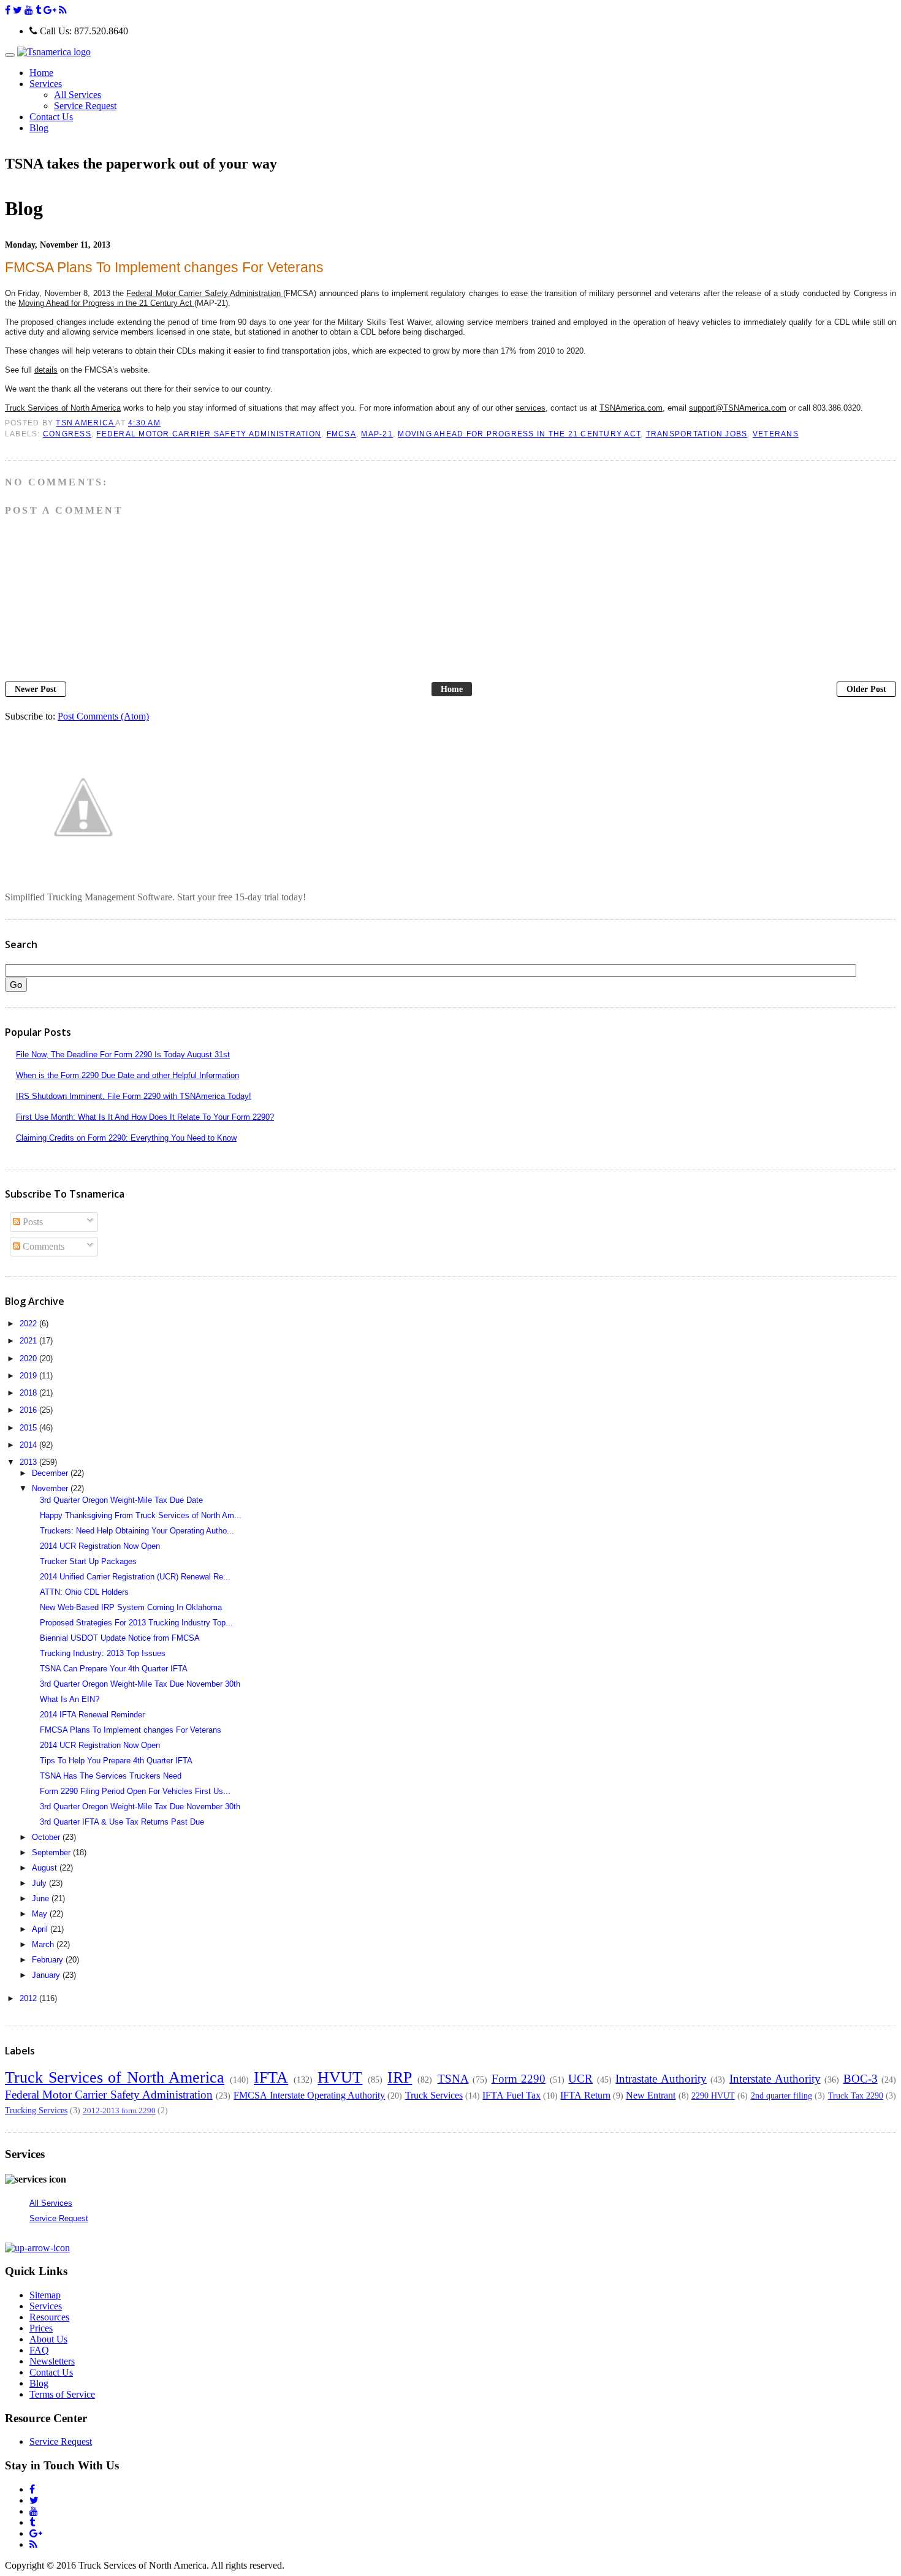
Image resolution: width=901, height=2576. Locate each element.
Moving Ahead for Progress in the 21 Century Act (519, 434)
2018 (29, 1393)
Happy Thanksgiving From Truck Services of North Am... (141, 1515)
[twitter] (17, 10)
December (51, 1473)
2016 (29, 1410)
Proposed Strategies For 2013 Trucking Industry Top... (136, 1623)
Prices (41, 2328)
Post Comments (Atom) (103, 716)
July (40, 1883)
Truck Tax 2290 (856, 2095)
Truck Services (434, 2095)
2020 (29, 1358)
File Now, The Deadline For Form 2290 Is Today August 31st (123, 1054)
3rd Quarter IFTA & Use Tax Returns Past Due (122, 1822)
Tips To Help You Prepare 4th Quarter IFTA (116, 1761)
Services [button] (46, 84)
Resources (49, 2317)
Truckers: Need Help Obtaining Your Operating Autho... (137, 1531)
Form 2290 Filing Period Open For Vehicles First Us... (135, 1791)
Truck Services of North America (115, 2077)
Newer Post (36, 689)
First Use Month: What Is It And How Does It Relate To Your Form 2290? (145, 1117)
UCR (580, 2079)
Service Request (85, 106)
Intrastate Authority (661, 2079)
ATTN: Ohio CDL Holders (84, 1592)
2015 (29, 1428)
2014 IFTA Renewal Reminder (92, 1715)
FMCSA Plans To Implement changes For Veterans (131, 1730)
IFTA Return (585, 2095)
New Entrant (651, 2095)
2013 (29, 1462)
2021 (29, 1341)
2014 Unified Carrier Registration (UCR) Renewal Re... (135, 1577)
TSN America (86, 423)
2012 (29, 1998)
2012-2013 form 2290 (119, 2111)
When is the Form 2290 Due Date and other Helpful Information (127, 1075)
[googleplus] (50, 10)
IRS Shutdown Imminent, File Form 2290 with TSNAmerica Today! (134, 1096)
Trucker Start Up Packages (88, 1561)
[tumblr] (38, 10)
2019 (29, 1376)
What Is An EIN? (70, 1699)
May (41, 1914)
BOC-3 (861, 2079)
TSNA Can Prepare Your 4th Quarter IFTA (114, 1669)
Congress (67, 434)
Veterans (776, 434)
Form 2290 (519, 2079)
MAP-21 (377, 434)
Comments (42, 1246)
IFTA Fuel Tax (511, 2095)
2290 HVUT (713, 2095)
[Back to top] (37, 2248)
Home (41, 73)
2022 (29, 1324)
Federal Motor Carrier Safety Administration (209, 434)
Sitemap (45, 2295)
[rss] (63, 10)
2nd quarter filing (781, 2095)
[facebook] (8, 10)
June (42, 1898)
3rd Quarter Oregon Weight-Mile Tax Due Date (121, 1500)
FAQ (39, 2350)
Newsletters (52, 2361)
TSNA (453, 2079)
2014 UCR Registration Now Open (100, 1546)
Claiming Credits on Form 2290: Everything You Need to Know (126, 1138)
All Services (78, 95)
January (47, 1975)
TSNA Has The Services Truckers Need (111, 1776)
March (44, 1944)
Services (46, 2306)
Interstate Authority (775, 2079)
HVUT (340, 2077)
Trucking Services (36, 2110)
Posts (32, 1222)
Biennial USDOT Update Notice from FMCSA (120, 1638)
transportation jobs (697, 434)
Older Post (866, 689)
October (47, 1837)
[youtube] (29, 10)
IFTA (271, 2077)
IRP (400, 2077)
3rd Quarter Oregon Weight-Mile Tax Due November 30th (140, 1684)
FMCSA (341, 434)
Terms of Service (62, 2394)
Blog (39, 128)
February (49, 1960)
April (41, 1929)
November (51, 1488)
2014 (29, 1445)
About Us (48, 2339)
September (52, 1852)
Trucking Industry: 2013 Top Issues (103, 1653)
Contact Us (51, 117)
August (46, 1868)
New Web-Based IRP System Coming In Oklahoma (131, 1607)
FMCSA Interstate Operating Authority (309, 2095)
